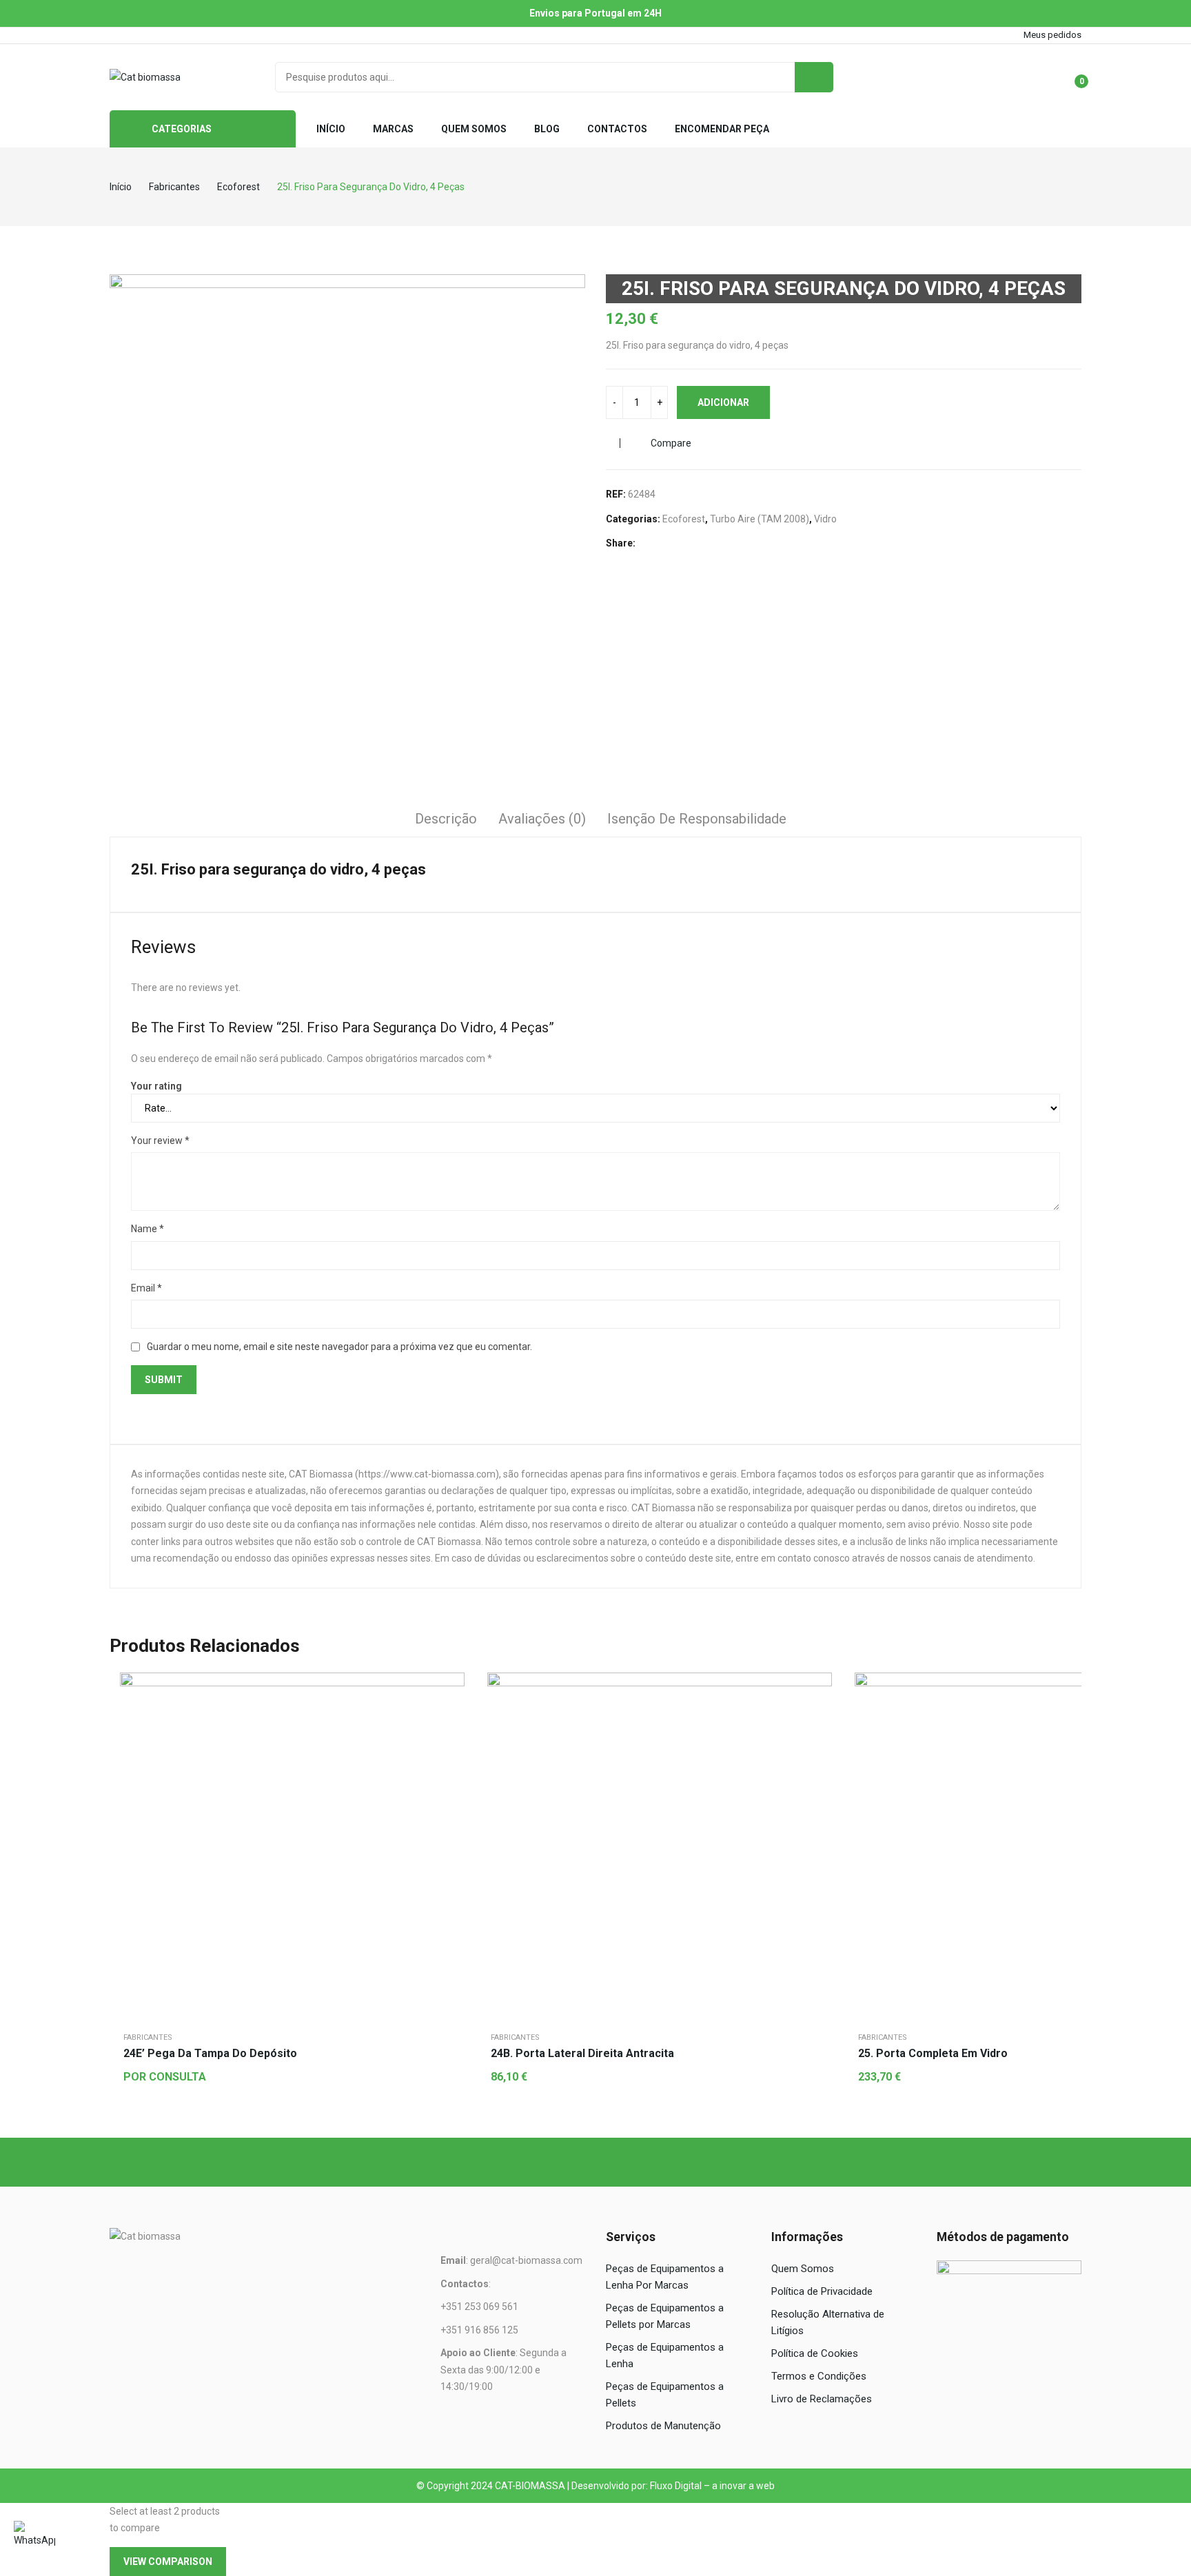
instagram (174, 35)
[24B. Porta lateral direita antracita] (660, 1845)
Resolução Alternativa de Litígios (828, 2322)
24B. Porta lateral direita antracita (582, 2053)
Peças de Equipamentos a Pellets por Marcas (665, 2316)
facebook (116, 35)
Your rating (156, 1086)
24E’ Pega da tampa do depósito (210, 2053)
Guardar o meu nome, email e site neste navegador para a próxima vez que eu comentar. (339, 1347)
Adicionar (723, 402)
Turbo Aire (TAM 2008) (760, 519)
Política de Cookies (815, 2353)
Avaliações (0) (542, 819)
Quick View (451, 1686)
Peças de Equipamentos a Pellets (665, 2395)
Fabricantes (148, 2037)
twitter (135, 35)
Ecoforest (684, 519)
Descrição (446, 819)
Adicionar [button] (818, 1721)
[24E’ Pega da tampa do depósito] (292, 1845)
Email (146, 1288)
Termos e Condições (819, 2376)
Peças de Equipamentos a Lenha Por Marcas (665, 2277)
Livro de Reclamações (822, 2399)
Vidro (825, 519)
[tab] (446, 821)
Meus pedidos (1052, 35)
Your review (160, 1141)
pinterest (193, 35)
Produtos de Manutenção (663, 2426)
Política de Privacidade (822, 2291)
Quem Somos (803, 2269)
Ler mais (451, 1721)
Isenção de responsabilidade (697, 819)
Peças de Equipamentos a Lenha (665, 2355)
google (154, 35)
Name (147, 1229)
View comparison (168, 2562)
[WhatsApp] (34, 2542)
